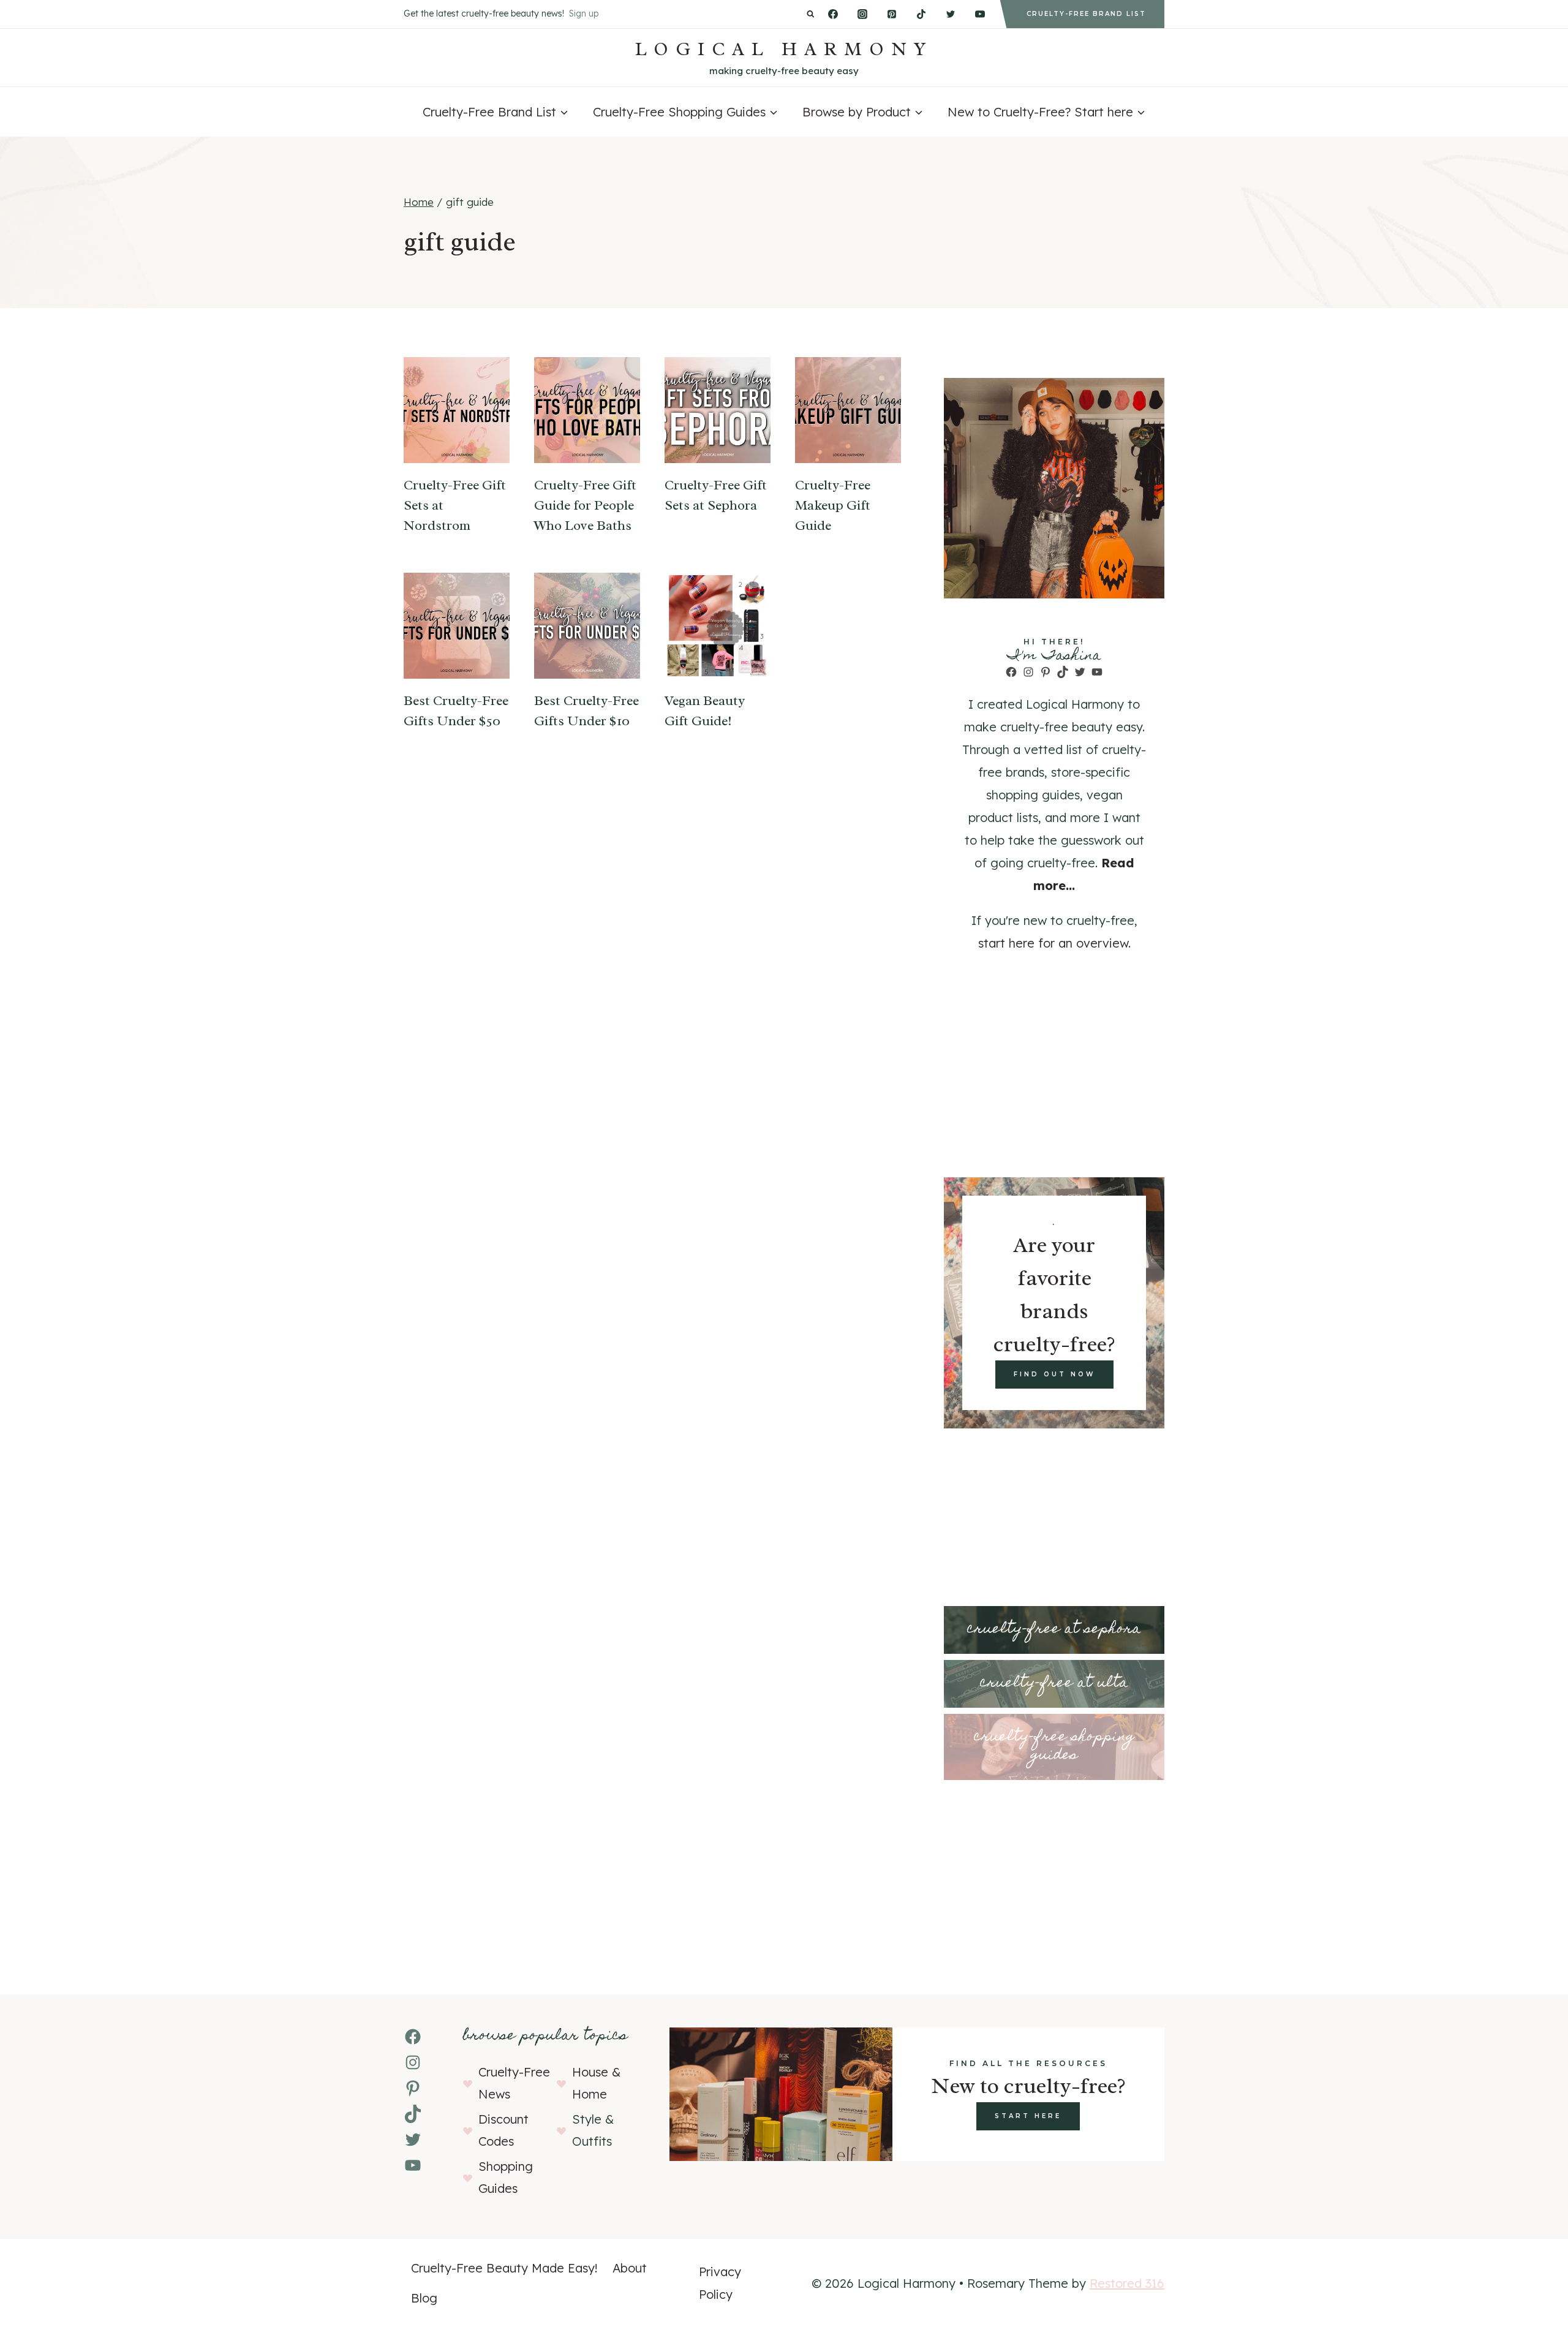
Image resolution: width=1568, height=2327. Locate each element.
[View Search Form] (811, 14)
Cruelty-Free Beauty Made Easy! (504, 2268)
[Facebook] (833, 14)
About (630, 2268)
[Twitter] (951, 14)
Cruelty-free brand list (1086, 14)
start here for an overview (1053, 943)
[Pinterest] (892, 14)
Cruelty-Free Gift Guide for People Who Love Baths (585, 505)
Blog (424, 2298)
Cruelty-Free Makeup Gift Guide (833, 505)
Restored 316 (1127, 2283)
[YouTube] (980, 14)
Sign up (584, 13)
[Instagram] (862, 14)
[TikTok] (921, 14)
